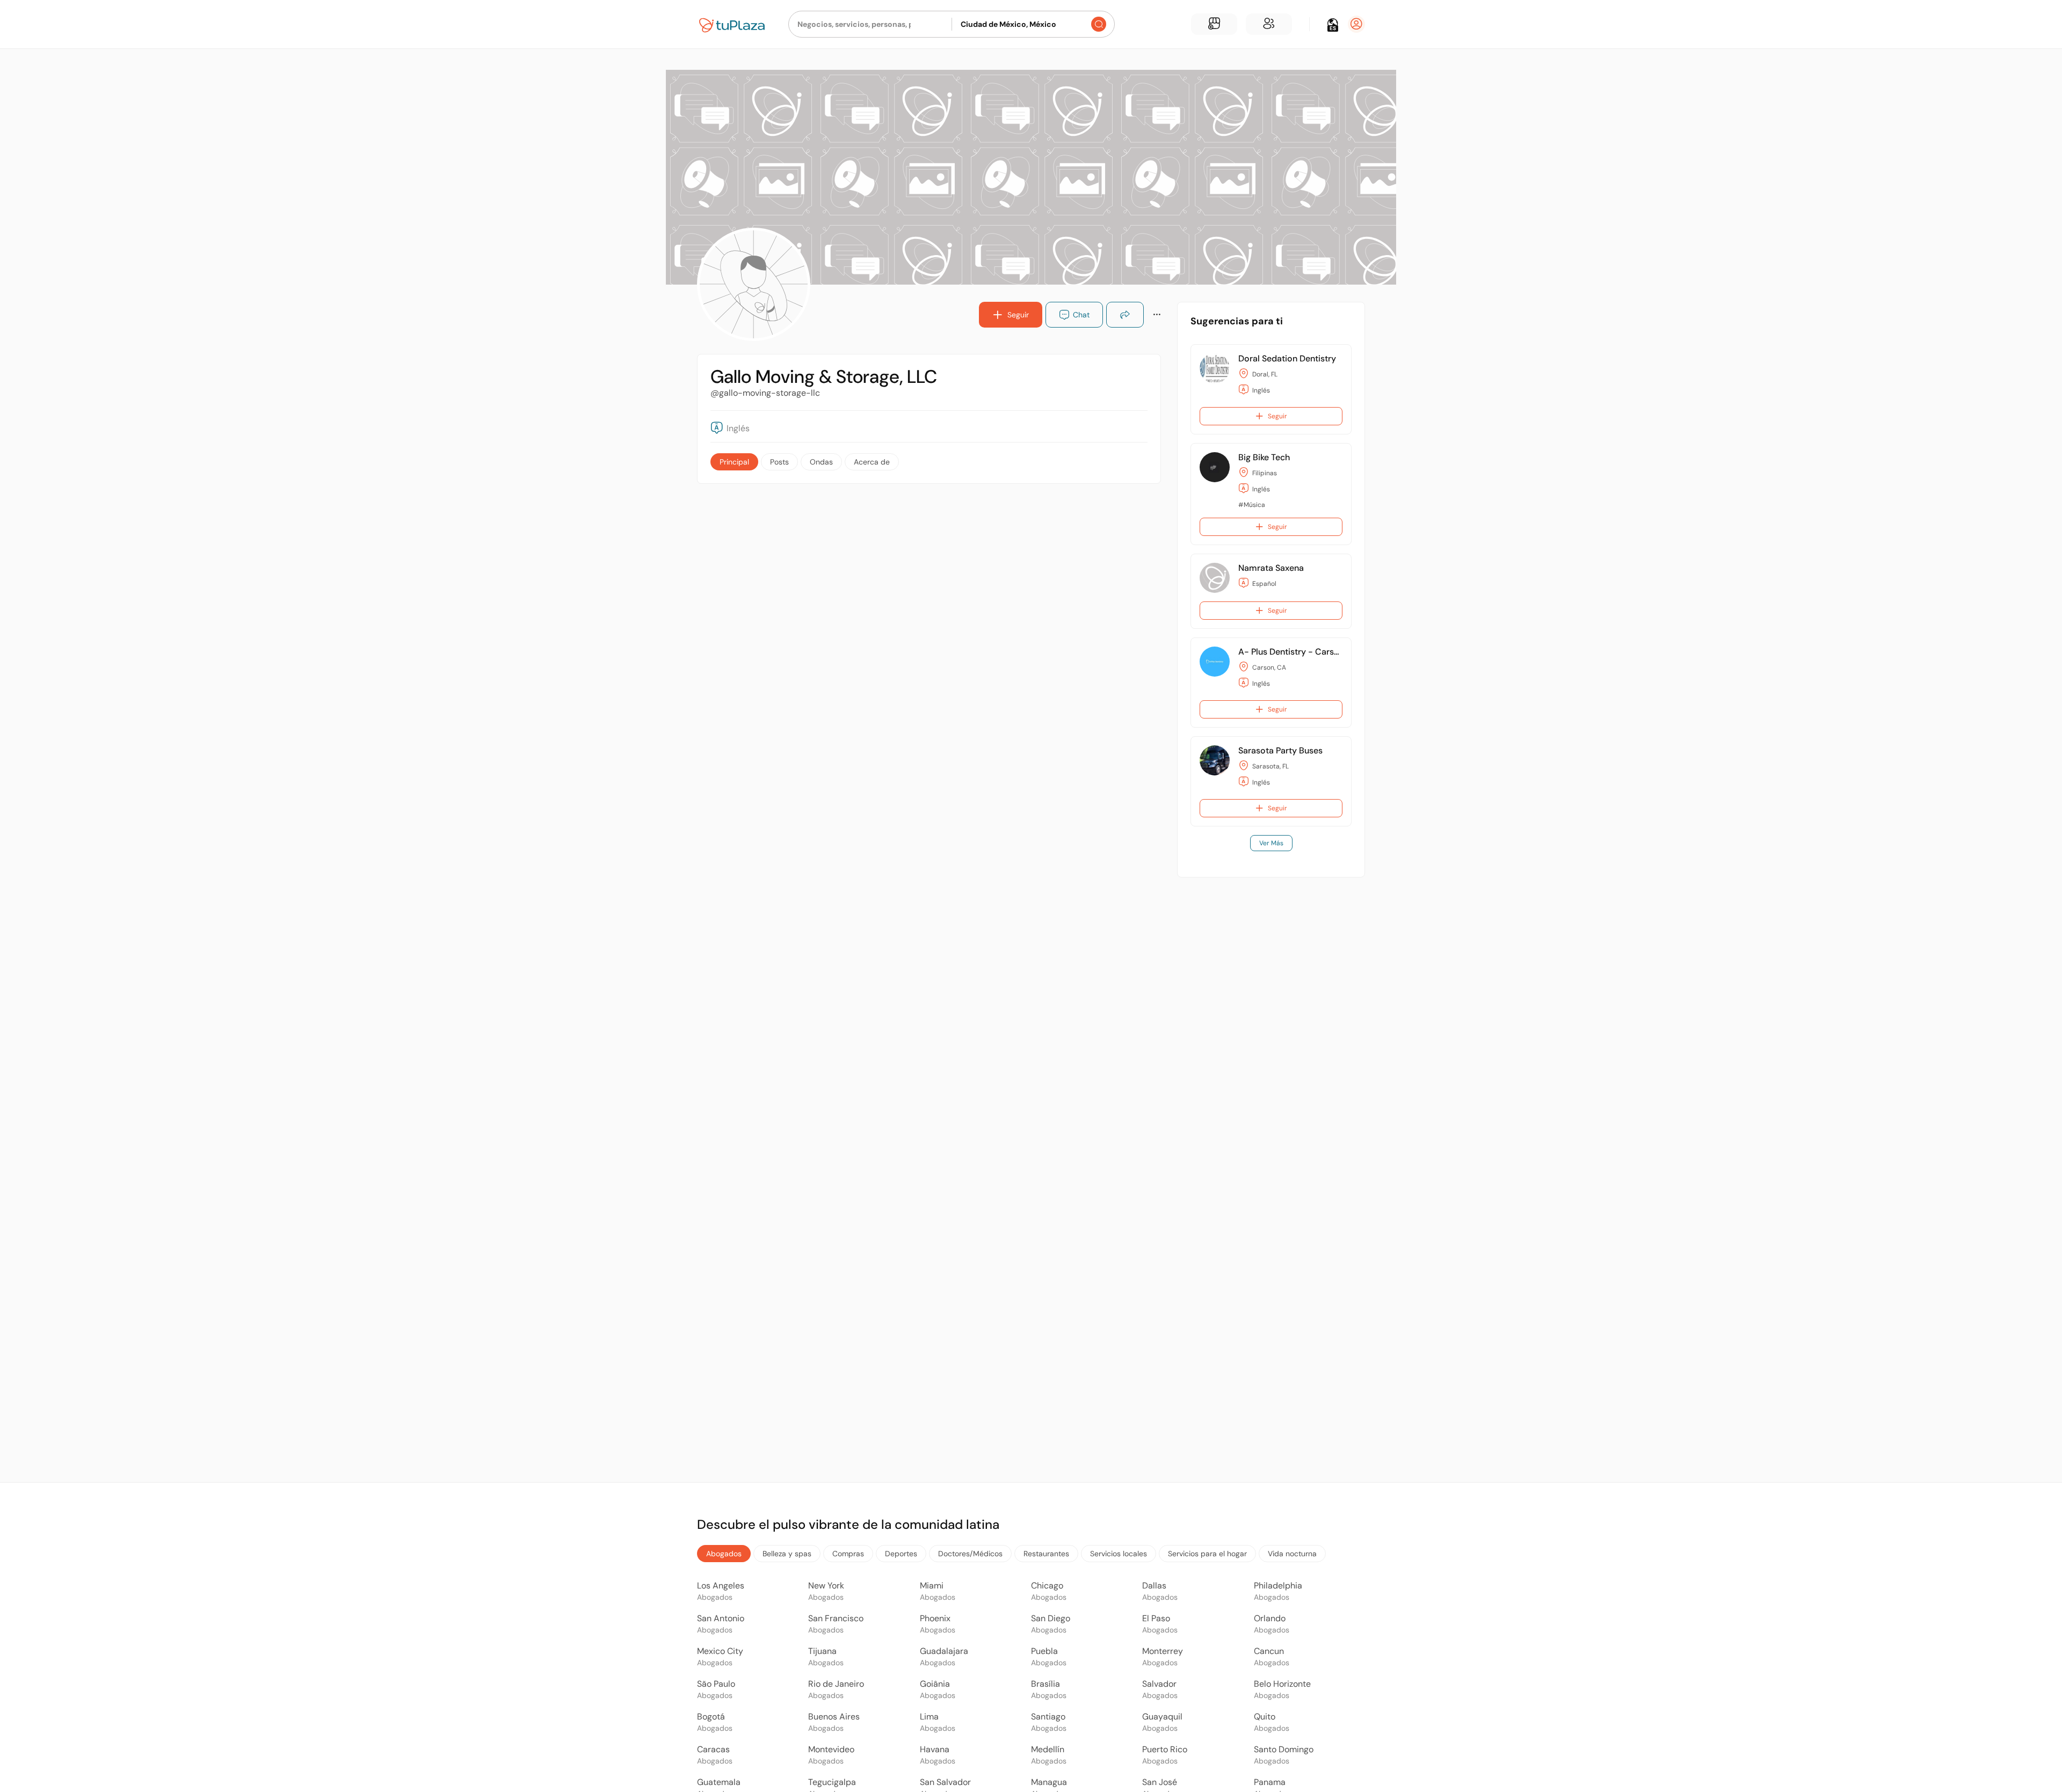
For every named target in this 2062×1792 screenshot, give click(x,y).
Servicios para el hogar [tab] (1207, 1554)
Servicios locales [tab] (1119, 1554)
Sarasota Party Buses (1280, 750)
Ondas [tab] (821, 462)
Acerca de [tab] (872, 462)
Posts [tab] (779, 462)
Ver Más (1271, 843)
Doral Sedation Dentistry (1287, 358)
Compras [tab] (848, 1554)
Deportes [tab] (901, 1554)
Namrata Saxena (1271, 568)
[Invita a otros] (1269, 24)
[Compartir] (1125, 315)
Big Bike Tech (1264, 457)
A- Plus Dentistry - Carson (1291, 652)
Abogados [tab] (724, 1554)
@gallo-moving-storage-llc (765, 393)
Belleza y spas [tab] (787, 1554)
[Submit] (1099, 24)
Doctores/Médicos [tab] (970, 1554)
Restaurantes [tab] (1046, 1554)
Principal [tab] (734, 462)
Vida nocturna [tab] (1292, 1554)
